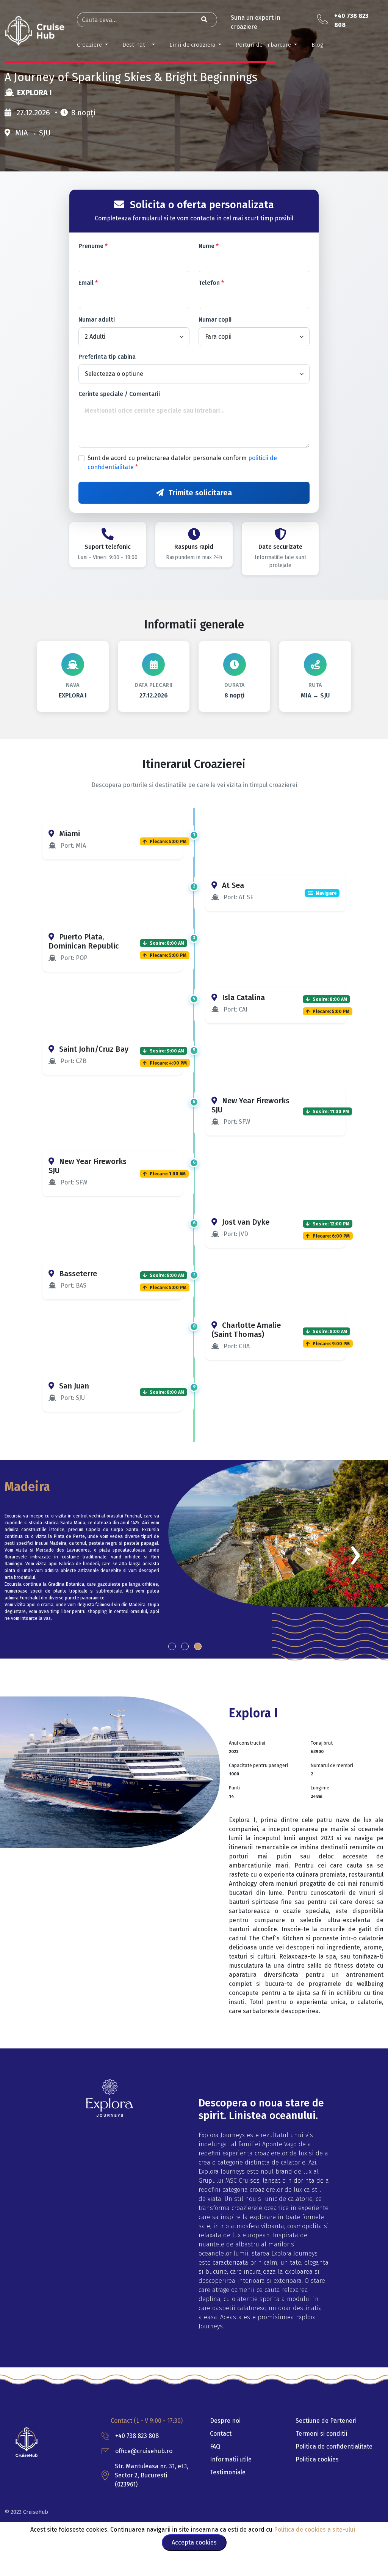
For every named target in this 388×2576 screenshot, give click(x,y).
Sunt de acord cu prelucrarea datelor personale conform (182, 463)
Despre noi (225, 2421)
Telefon (211, 283)
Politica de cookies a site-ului (315, 2530)
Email (88, 283)
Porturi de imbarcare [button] (264, 45)
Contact (221, 2434)
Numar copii (215, 320)
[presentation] (355, 1554)
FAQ (215, 2446)
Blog (317, 45)
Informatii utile (231, 2459)
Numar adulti (97, 320)
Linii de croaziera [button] (193, 45)
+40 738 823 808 (137, 2436)
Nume (209, 246)
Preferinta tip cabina (107, 357)
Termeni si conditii (321, 2434)
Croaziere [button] (90, 45)
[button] (172, 1646)
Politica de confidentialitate (334, 2446)
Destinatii (136, 45)
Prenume (93, 246)
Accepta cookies (194, 2542)
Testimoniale (228, 2472)
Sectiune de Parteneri (326, 2421)
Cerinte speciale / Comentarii (119, 394)
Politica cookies (317, 2459)
